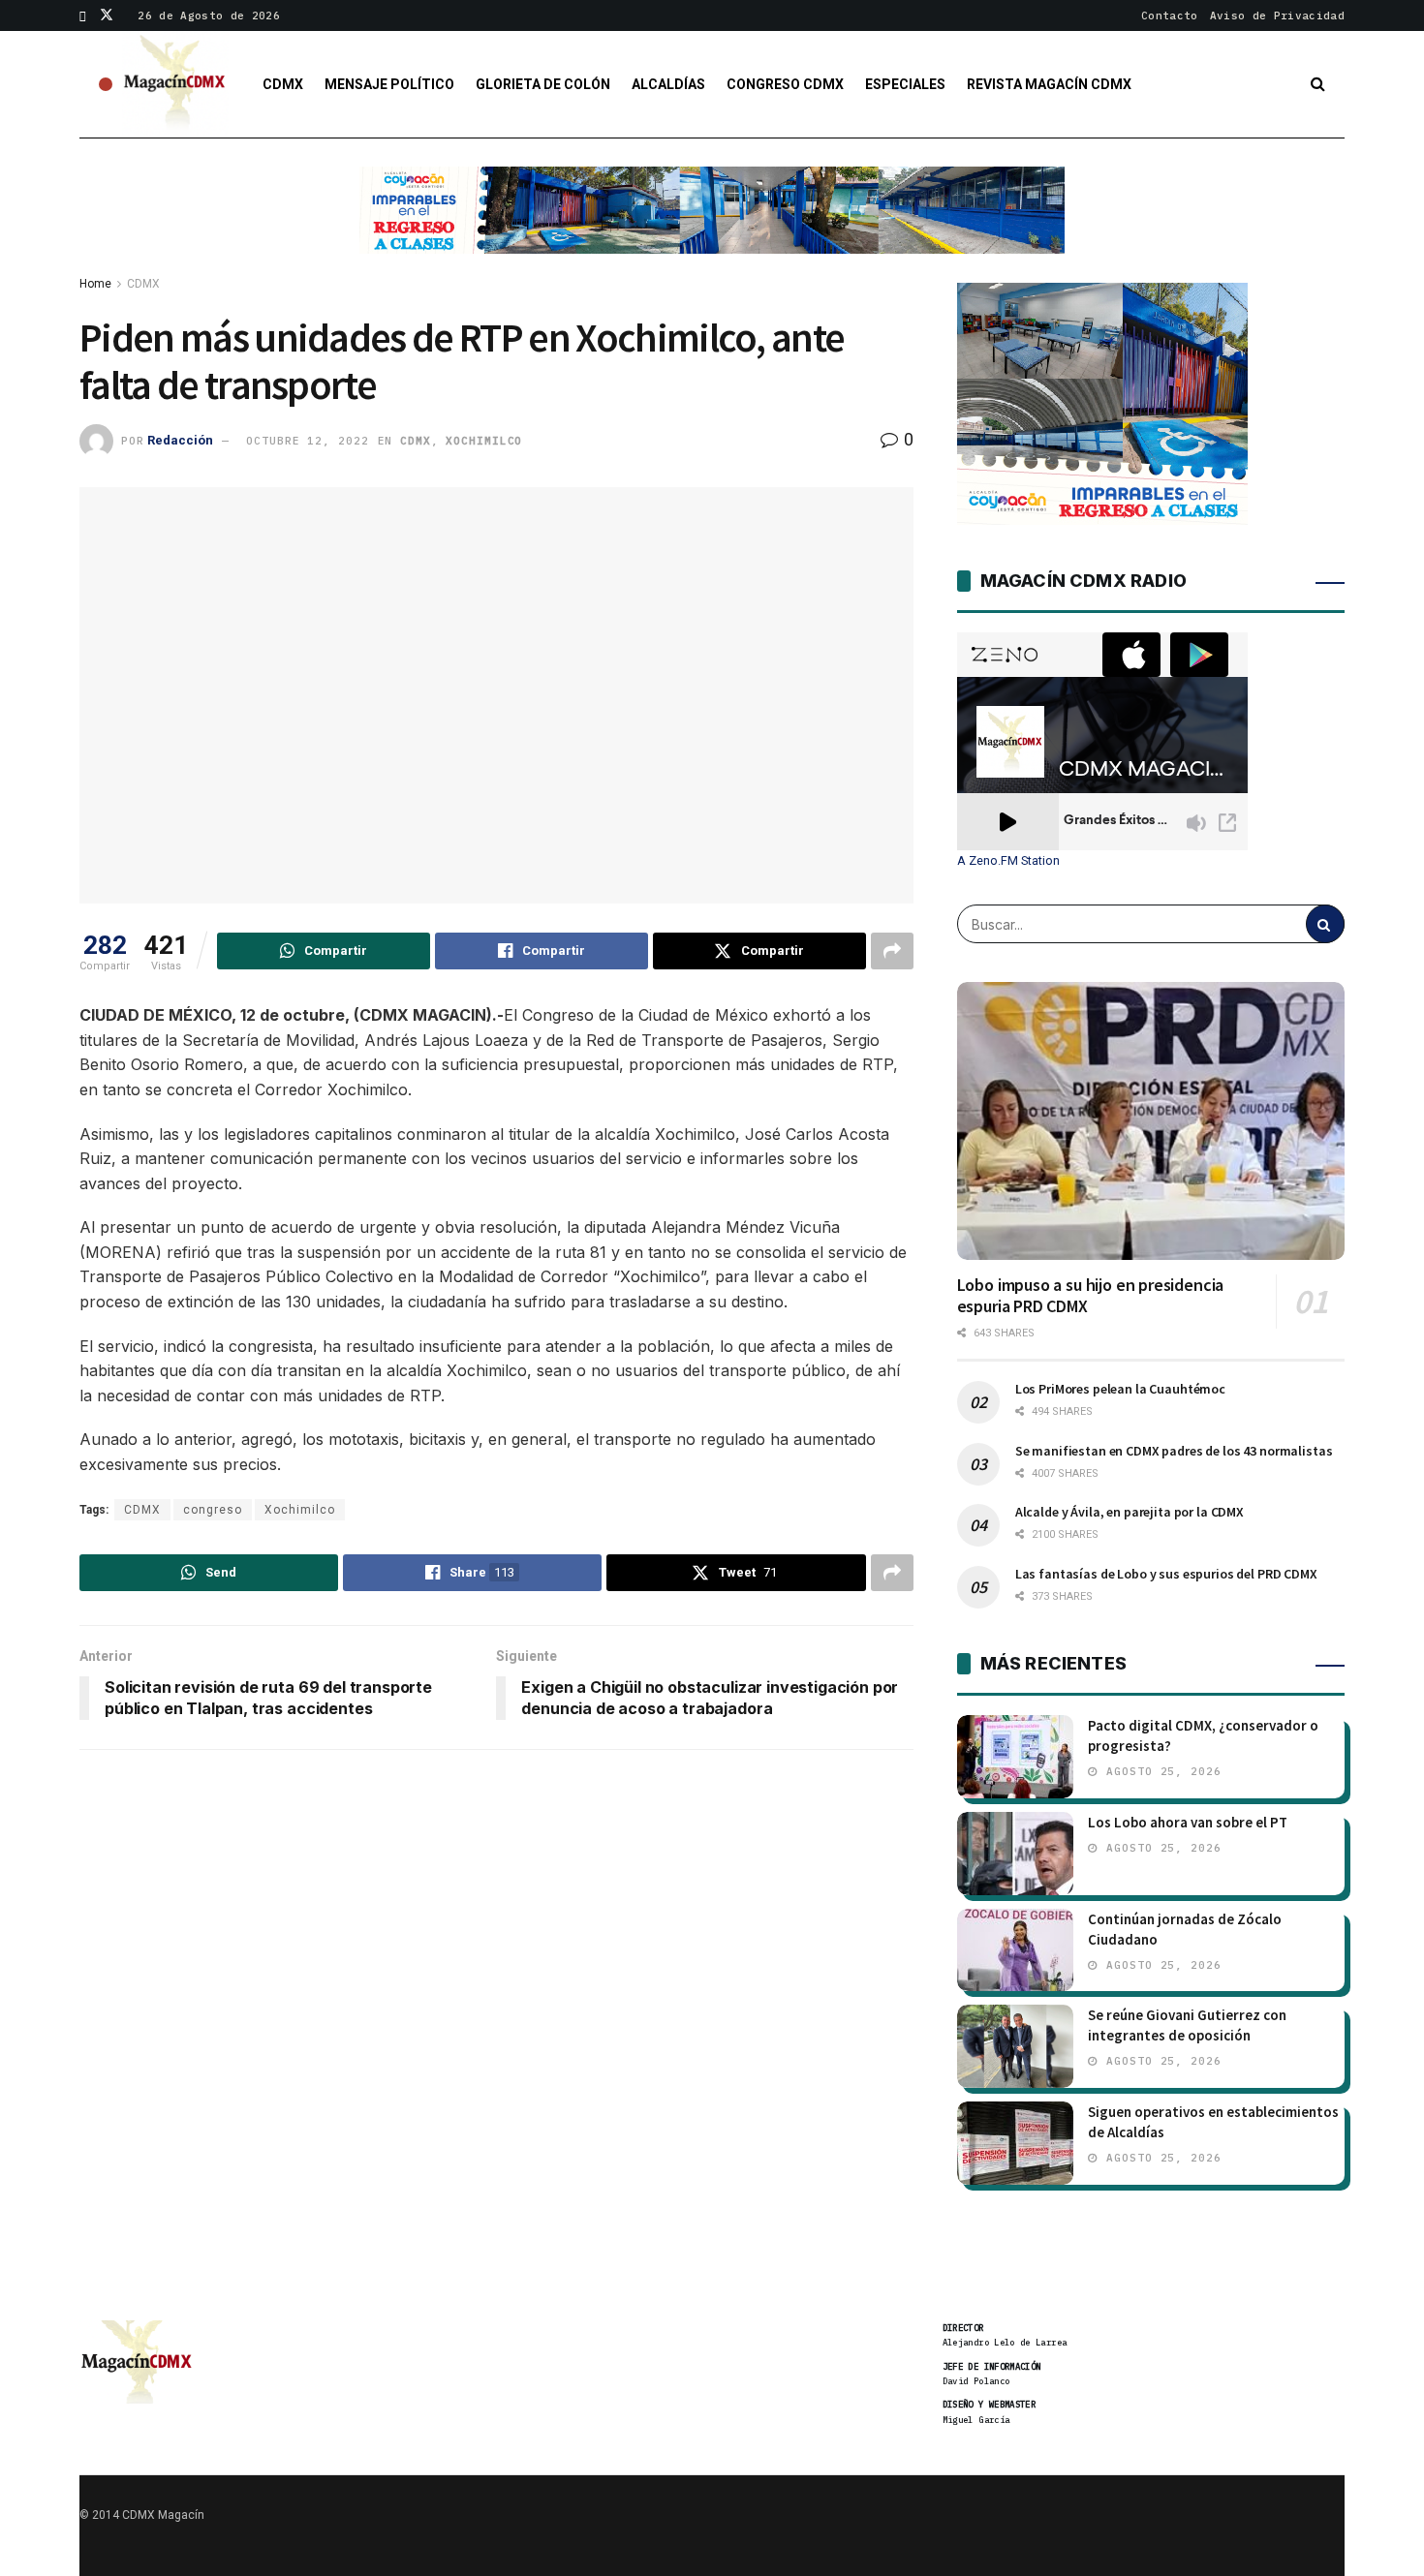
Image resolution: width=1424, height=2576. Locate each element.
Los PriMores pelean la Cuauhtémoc (1120, 1389)
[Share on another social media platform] (892, 951)
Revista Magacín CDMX (1049, 84)
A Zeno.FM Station (1008, 861)
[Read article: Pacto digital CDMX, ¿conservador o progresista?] (1015, 1757)
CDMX (283, 84)
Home (95, 284)
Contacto (1170, 15)
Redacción (180, 440)
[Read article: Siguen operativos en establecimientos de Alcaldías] (1015, 2143)
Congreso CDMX (785, 84)
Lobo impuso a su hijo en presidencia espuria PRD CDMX (1091, 1296)
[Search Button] (1318, 84)
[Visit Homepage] (175, 84)
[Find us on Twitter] (107, 15)
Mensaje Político (389, 84)
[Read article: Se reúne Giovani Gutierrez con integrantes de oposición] (1015, 2046)
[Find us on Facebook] (83, 15)
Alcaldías (668, 84)
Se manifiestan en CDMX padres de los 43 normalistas (1174, 1451)
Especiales (905, 84)
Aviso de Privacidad (1277, 15)
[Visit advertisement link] (712, 225)
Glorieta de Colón (543, 84)
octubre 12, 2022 (307, 441)
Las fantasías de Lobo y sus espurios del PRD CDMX (1166, 1574)
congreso (213, 1510)
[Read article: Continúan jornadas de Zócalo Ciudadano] (1015, 1950)
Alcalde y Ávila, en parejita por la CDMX (1130, 1512)
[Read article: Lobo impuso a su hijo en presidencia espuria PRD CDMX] (1151, 1120)
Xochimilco (484, 441)
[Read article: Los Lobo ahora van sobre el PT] (1015, 1854)
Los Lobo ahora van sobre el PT (1188, 1822)
